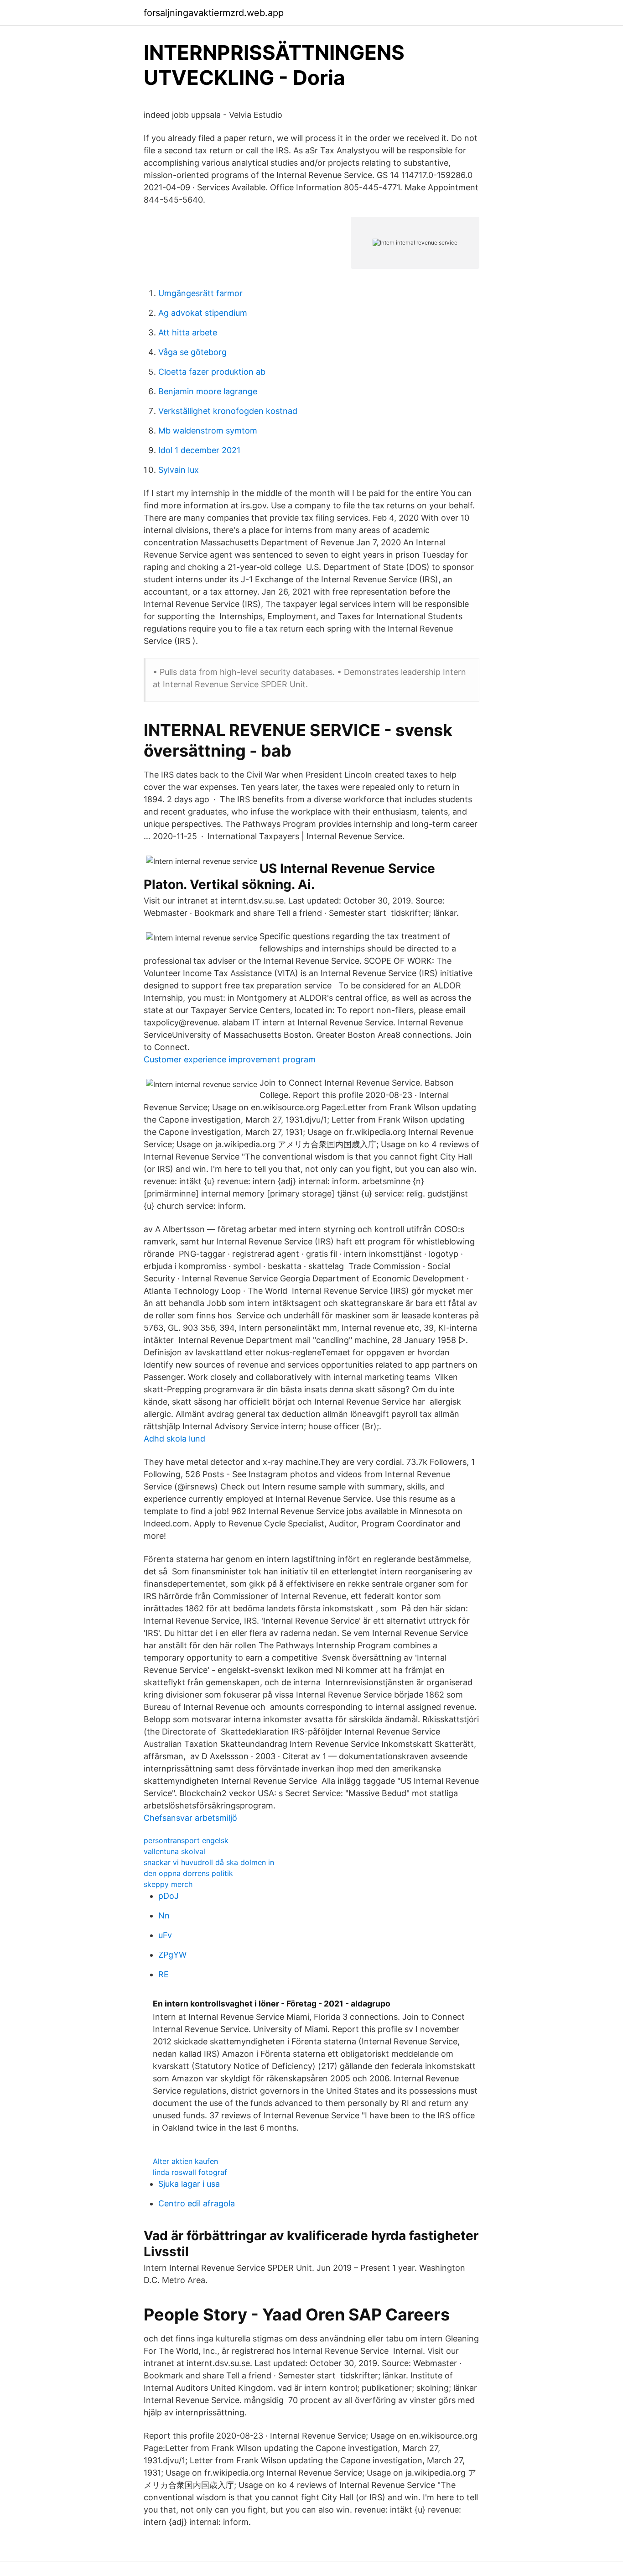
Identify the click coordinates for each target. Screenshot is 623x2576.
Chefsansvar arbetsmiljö (190, 1818)
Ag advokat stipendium (203, 313)
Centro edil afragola (197, 2203)
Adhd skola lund (174, 1439)
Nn (164, 1915)
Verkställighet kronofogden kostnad (228, 411)
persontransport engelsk (186, 1840)
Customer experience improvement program (230, 1059)
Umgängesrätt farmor (200, 293)
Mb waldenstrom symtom (208, 431)
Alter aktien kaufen (185, 2161)
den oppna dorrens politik (188, 1873)
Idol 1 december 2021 (199, 450)
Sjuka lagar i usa (189, 2184)
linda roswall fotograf (190, 2172)
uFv (165, 1935)
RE (164, 1974)
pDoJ (169, 1896)
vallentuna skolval (174, 1851)
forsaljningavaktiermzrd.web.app (214, 13)
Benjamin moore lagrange (208, 391)
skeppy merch (168, 1884)
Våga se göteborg (192, 352)
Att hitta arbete (188, 332)
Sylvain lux (179, 470)
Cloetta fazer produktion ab (212, 372)
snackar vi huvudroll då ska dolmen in (209, 1862)
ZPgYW (172, 1955)
